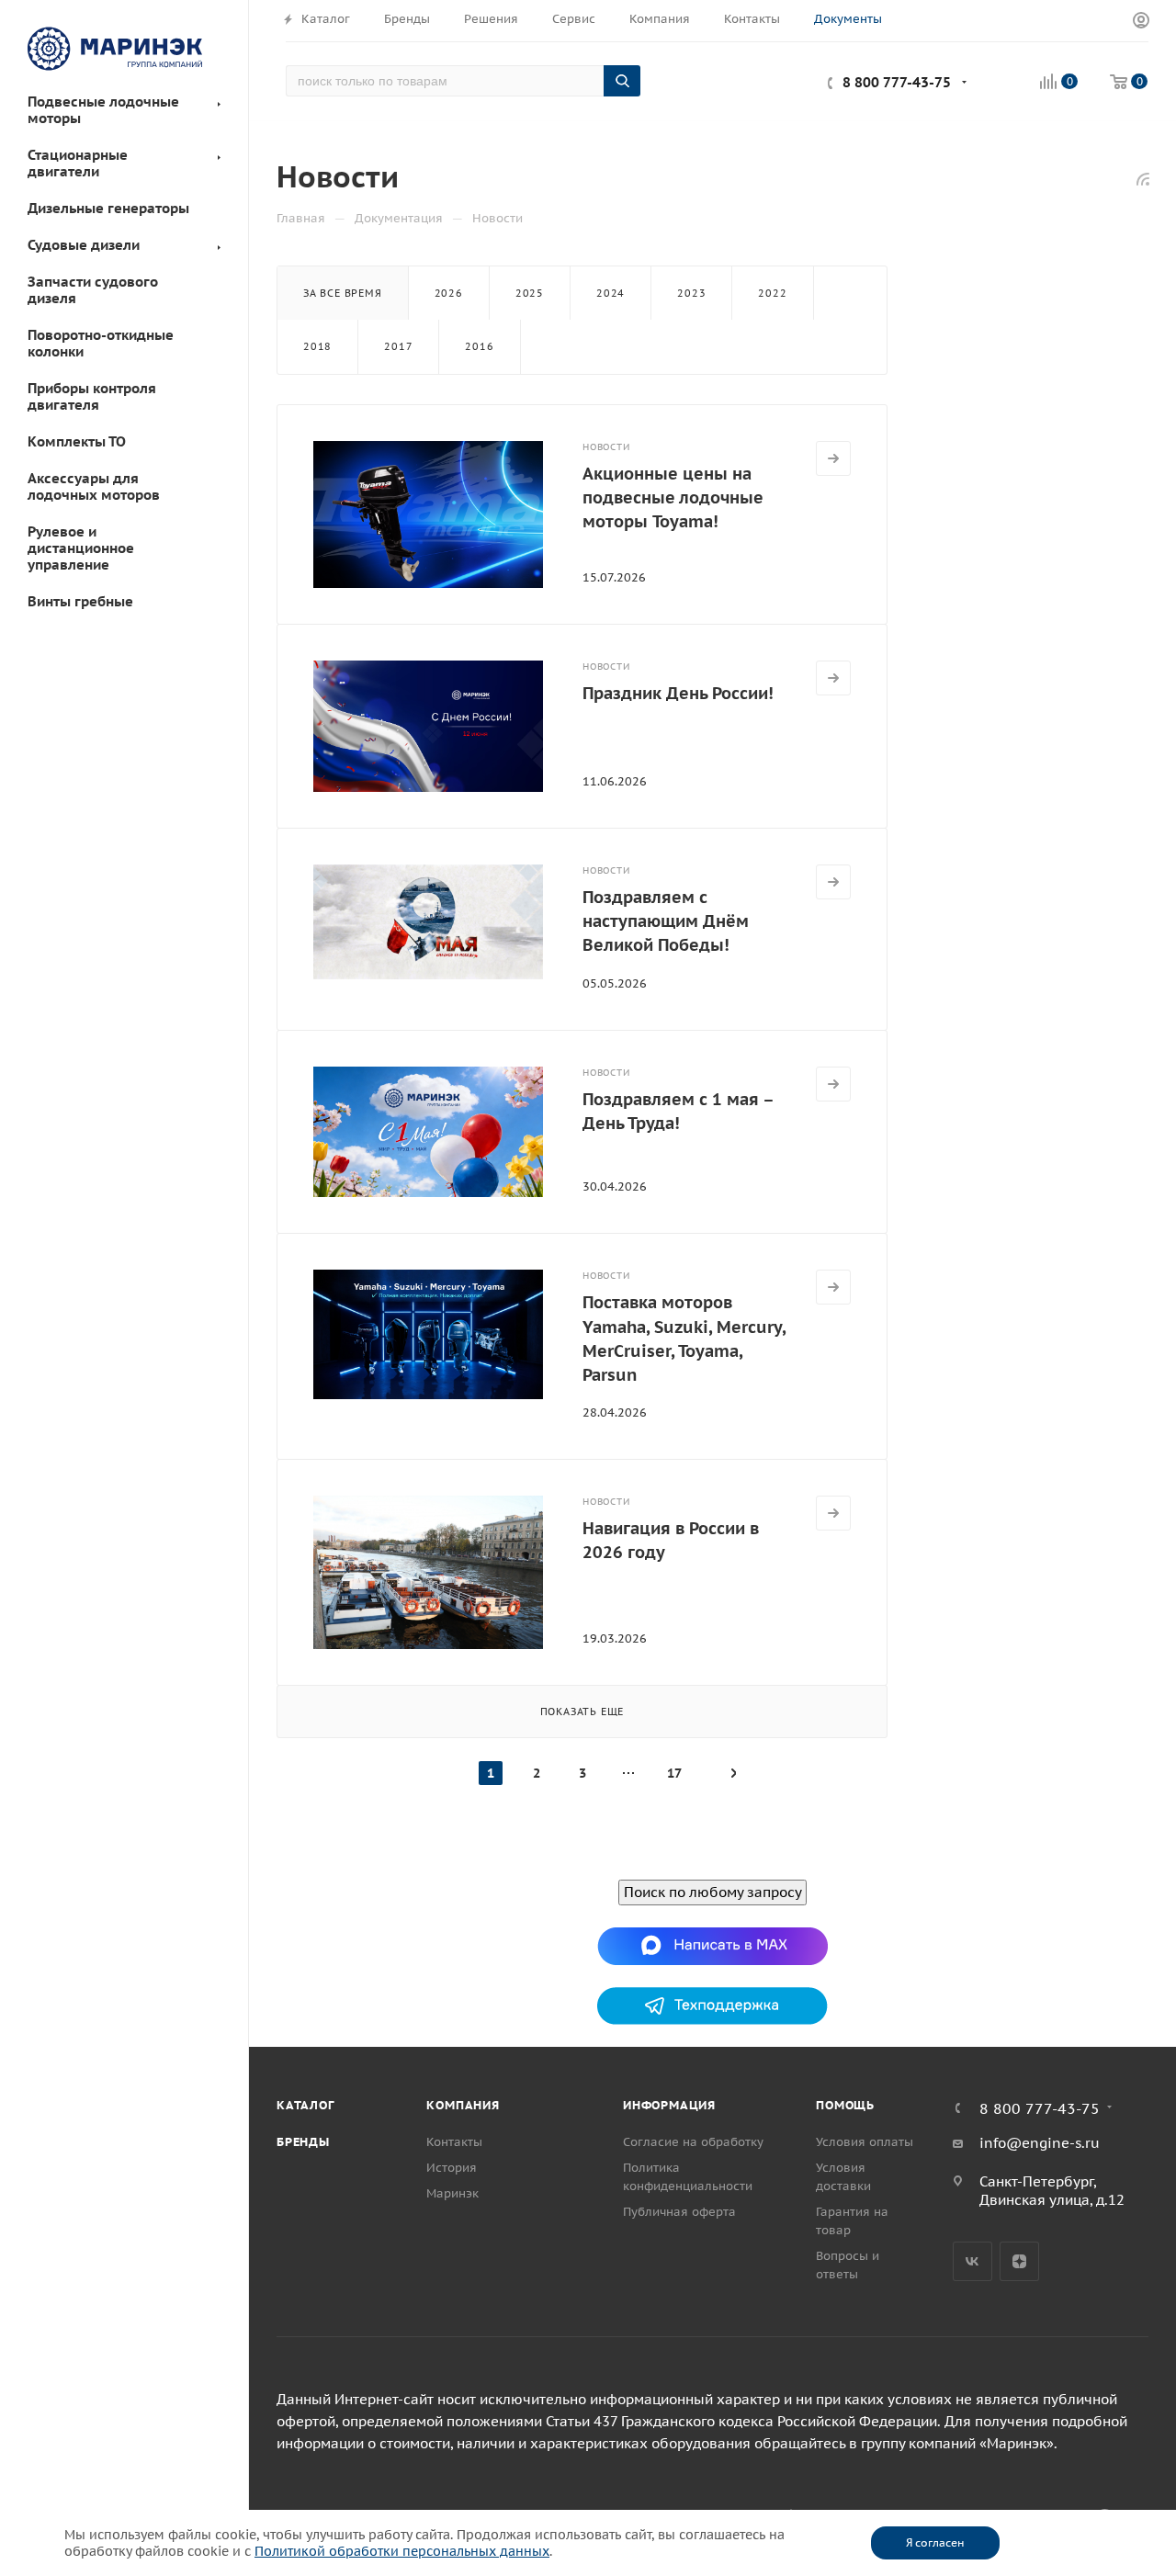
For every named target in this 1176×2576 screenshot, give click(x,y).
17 (674, 1773)
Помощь (845, 2105)
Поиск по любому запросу (712, 1892)
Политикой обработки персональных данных (402, 2551)
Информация (669, 2105)
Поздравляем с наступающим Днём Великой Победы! (666, 921)
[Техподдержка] (712, 2005)
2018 (317, 346)
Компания (463, 2105)
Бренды (303, 2142)
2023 (691, 293)
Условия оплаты (865, 2142)
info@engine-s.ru (1040, 2143)
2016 (479, 346)
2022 (772, 293)
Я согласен (935, 2542)
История (452, 2168)
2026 (449, 293)
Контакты (454, 2142)
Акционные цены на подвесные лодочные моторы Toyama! (673, 497)
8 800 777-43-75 (897, 82)
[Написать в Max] (712, 1945)
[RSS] (1143, 179)
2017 (398, 346)
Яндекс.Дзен (1019, 2261)
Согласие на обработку (693, 2142)
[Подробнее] (833, 458)
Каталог (305, 2105)
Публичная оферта (679, 2212)
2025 (530, 293)
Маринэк (452, 2193)
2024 (611, 293)
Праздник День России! (678, 693)
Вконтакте (972, 2261)
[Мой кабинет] (1141, 21)
